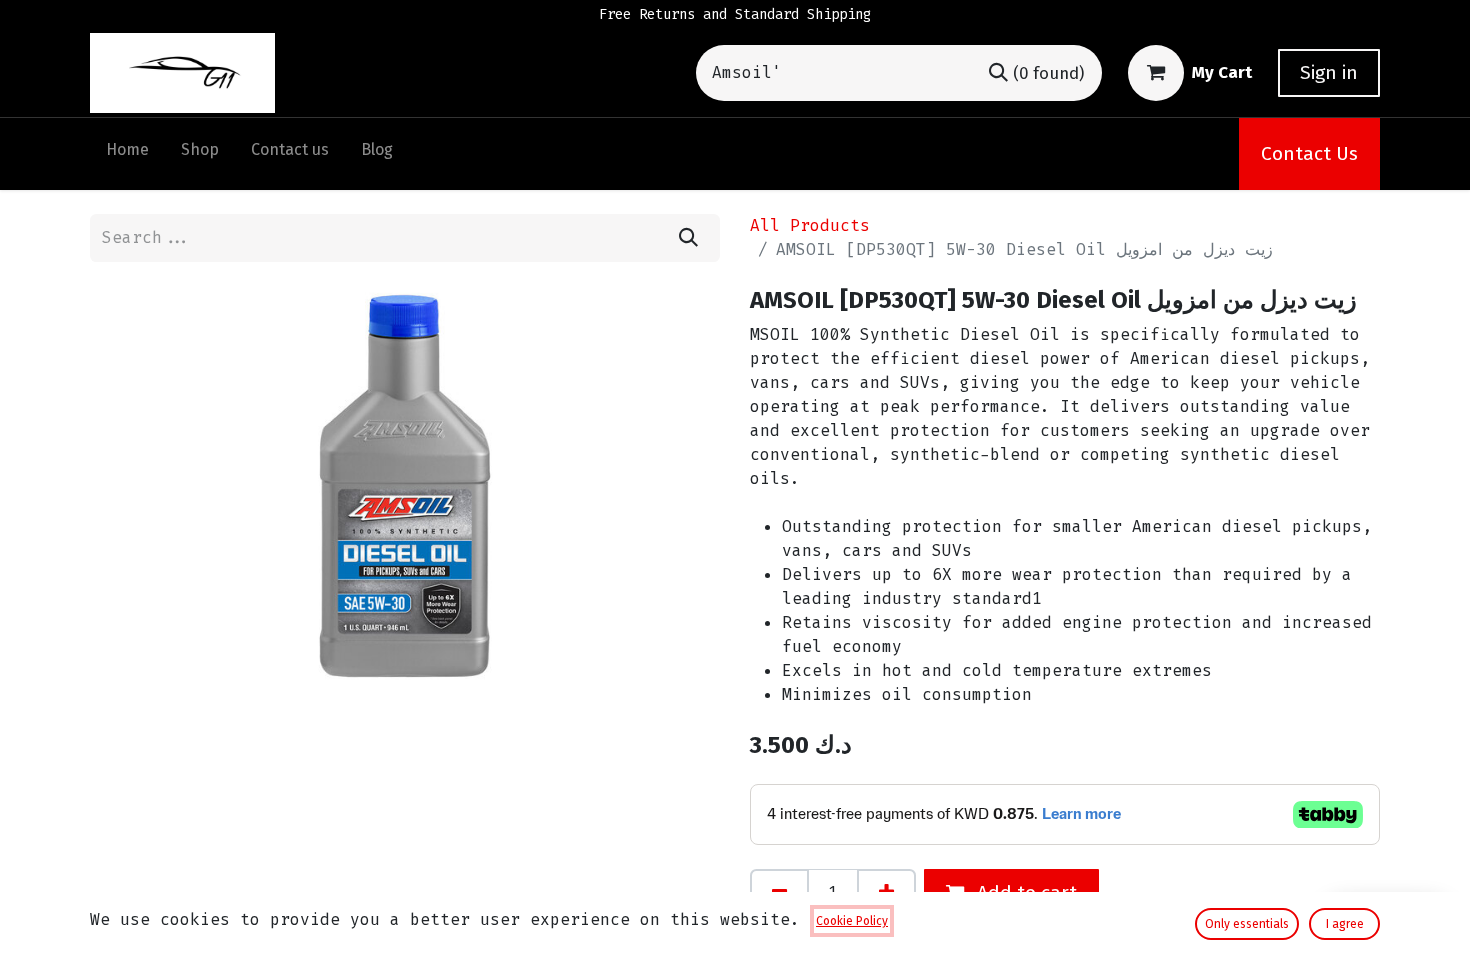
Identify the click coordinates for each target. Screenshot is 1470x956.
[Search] (688, 238)
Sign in (1329, 72)
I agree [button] (1345, 924)
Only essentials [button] (1247, 924)
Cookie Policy (852, 921)
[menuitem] (127, 154)
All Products (810, 225)
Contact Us (1309, 153)
